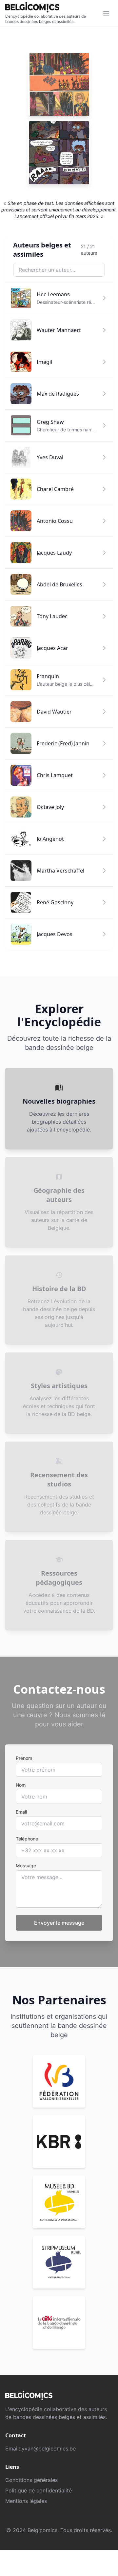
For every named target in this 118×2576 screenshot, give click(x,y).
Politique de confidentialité (39, 2490)
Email (21, 1812)
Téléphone (27, 1839)
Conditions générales (31, 2480)
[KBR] (59, 2142)
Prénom (24, 1758)
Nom (21, 1785)
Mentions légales (26, 2501)
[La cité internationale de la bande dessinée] (59, 2323)
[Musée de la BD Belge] (59, 2202)
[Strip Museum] (59, 2262)
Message (26, 1866)
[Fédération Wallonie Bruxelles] (59, 2081)
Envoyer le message (59, 1923)
